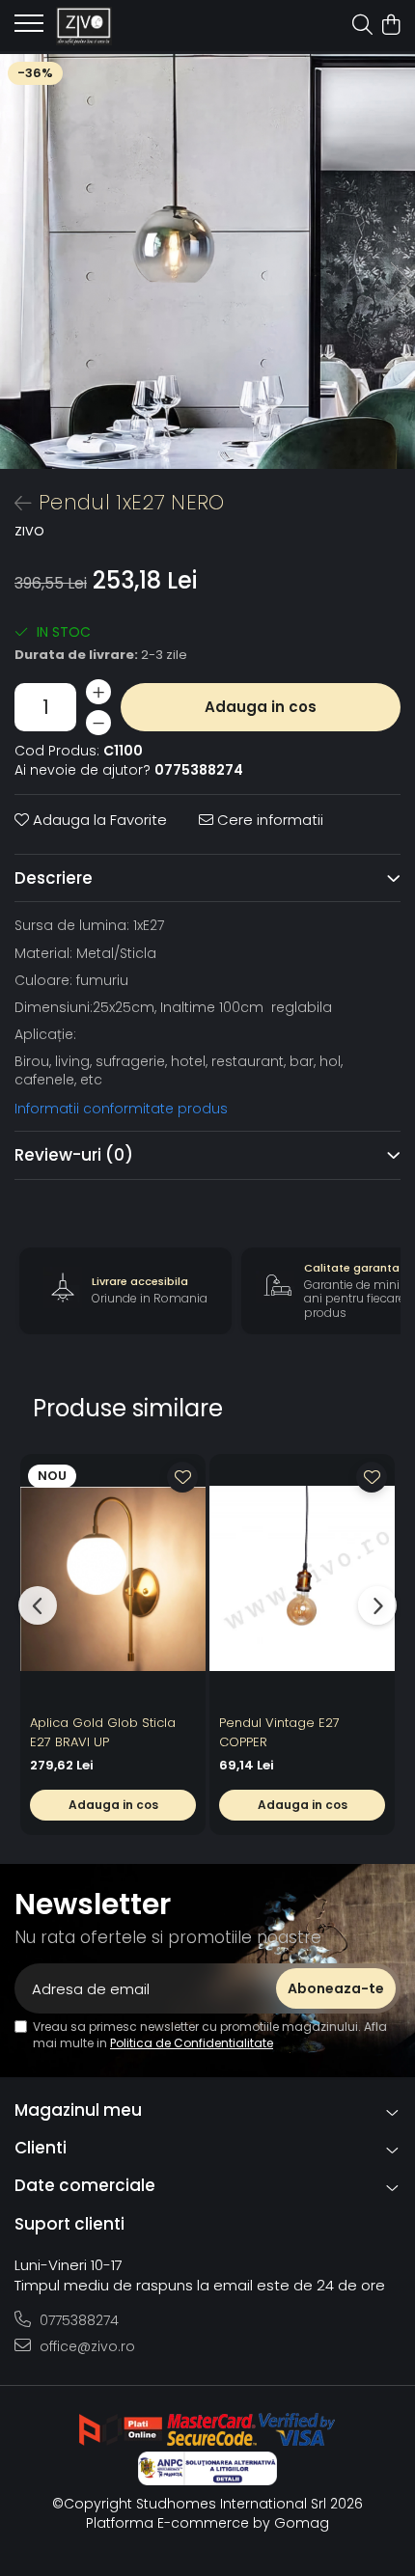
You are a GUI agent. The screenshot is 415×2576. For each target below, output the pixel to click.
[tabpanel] (207, 261)
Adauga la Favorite (98, 820)
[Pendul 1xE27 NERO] (207, 261)
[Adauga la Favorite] (182, 1477)
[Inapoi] (14, 504)
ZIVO (29, 532)
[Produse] (29, 29)
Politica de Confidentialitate (192, 2043)
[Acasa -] (125, 26)
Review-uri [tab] (74, 1155)
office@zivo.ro (85, 2346)
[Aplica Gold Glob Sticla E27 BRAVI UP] (113, 1579)
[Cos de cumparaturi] (390, 26)
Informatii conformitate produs (121, 1109)
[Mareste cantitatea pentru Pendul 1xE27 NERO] (98, 692)
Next (400, 281)
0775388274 (77, 2320)
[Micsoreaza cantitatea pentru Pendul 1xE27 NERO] (98, 723)
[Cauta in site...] (362, 26)
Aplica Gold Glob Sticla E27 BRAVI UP (103, 1732)
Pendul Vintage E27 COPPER (279, 1732)
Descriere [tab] (54, 878)
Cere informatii (268, 820)
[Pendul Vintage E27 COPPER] (302, 1579)
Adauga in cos (261, 707)
